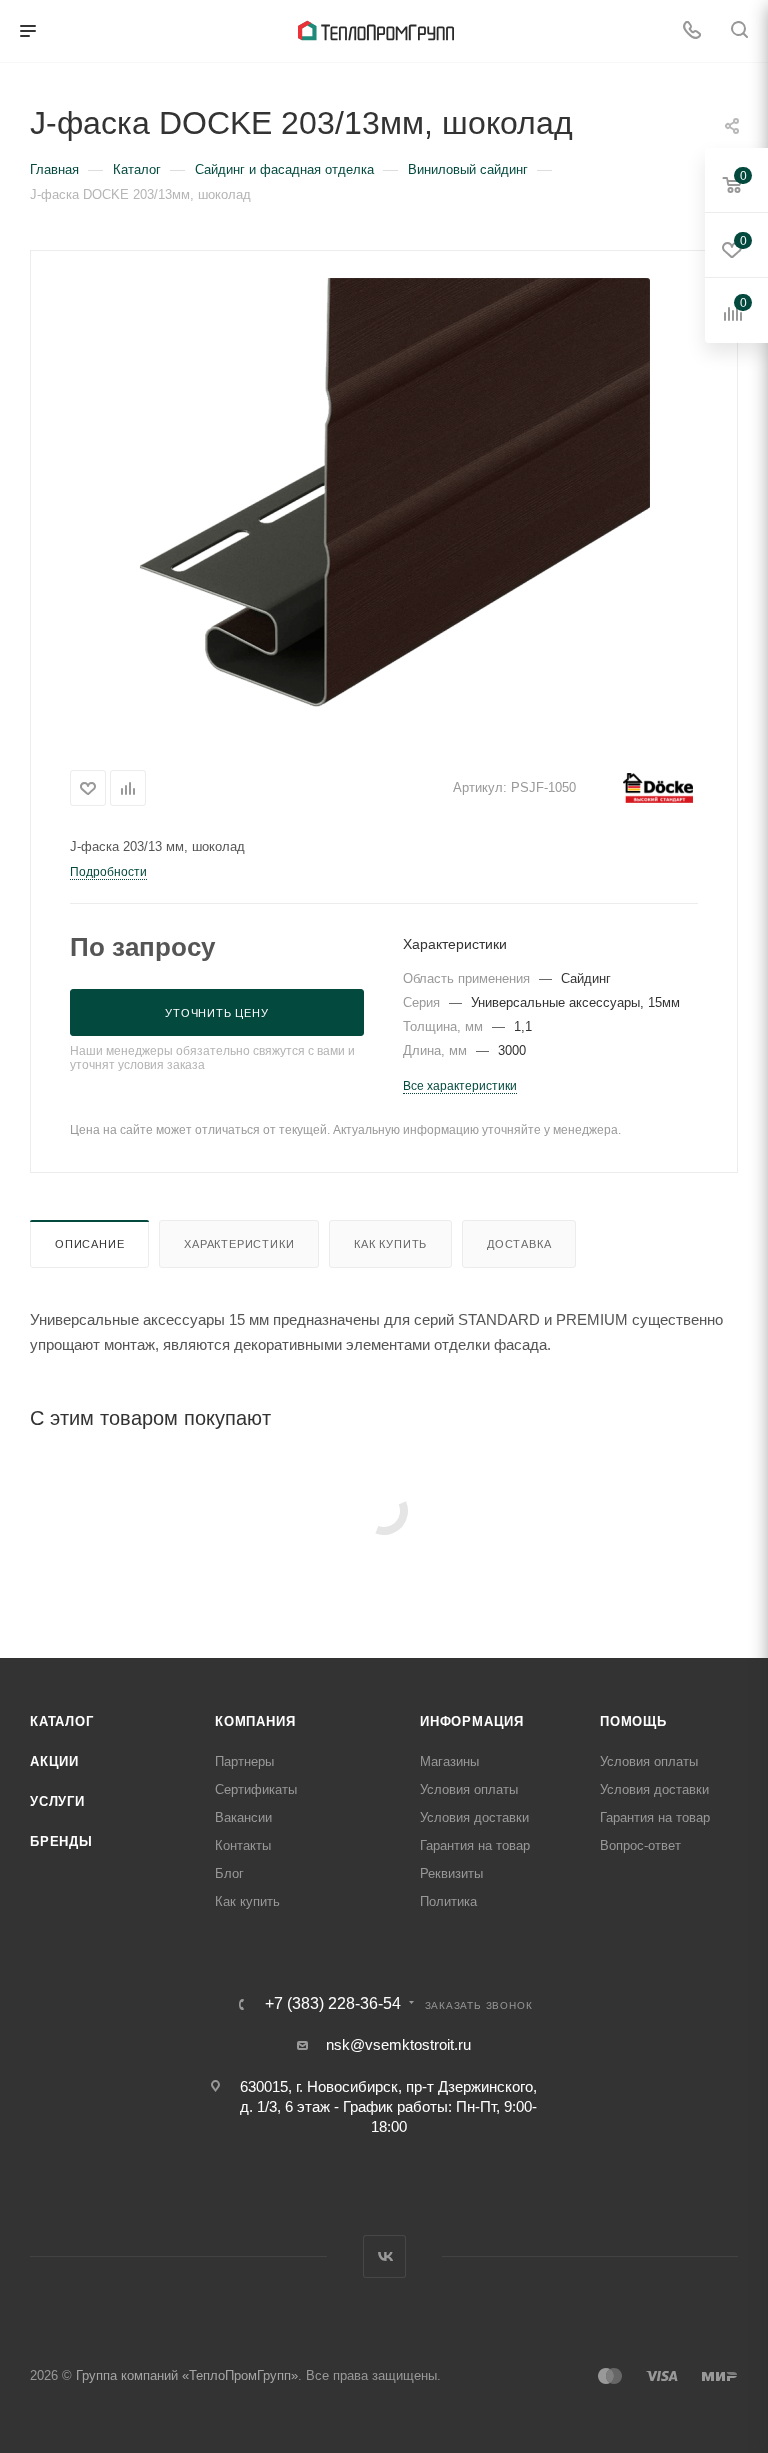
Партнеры (244, 1761)
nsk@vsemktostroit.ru (398, 2044)
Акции (54, 1761)
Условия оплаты (469, 1789)
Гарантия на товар (475, 1845)
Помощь (633, 1721)
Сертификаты (256, 1789)
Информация (472, 1721)
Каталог (62, 1721)
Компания (255, 1721)
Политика (448, 1901)
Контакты (243, 1845)
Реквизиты (451, 1873)
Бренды (61, 1841)
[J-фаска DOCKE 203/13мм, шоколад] (384, 503)
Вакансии (243, 1817)
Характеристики (239, 1244)
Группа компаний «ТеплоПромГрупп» (187, 2375)
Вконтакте (384, 2256)
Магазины (449, 1761)
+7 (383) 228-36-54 (333, 2004)
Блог (229, 1873)
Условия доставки (474, 1817)
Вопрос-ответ (640, 1845)
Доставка (519, 1244)
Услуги (57, 1801)
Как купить (390, 1244)
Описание (89, 1244)
